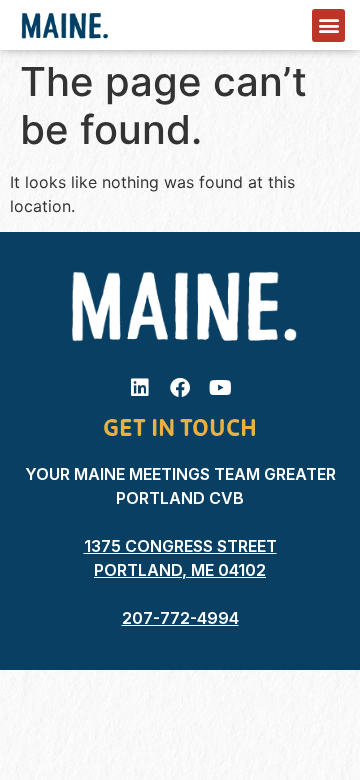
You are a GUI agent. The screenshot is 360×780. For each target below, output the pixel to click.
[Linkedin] (140, 388)
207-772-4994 (180, 618)
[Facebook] (180, 388)
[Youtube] (220, 388)
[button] (328, 25)
